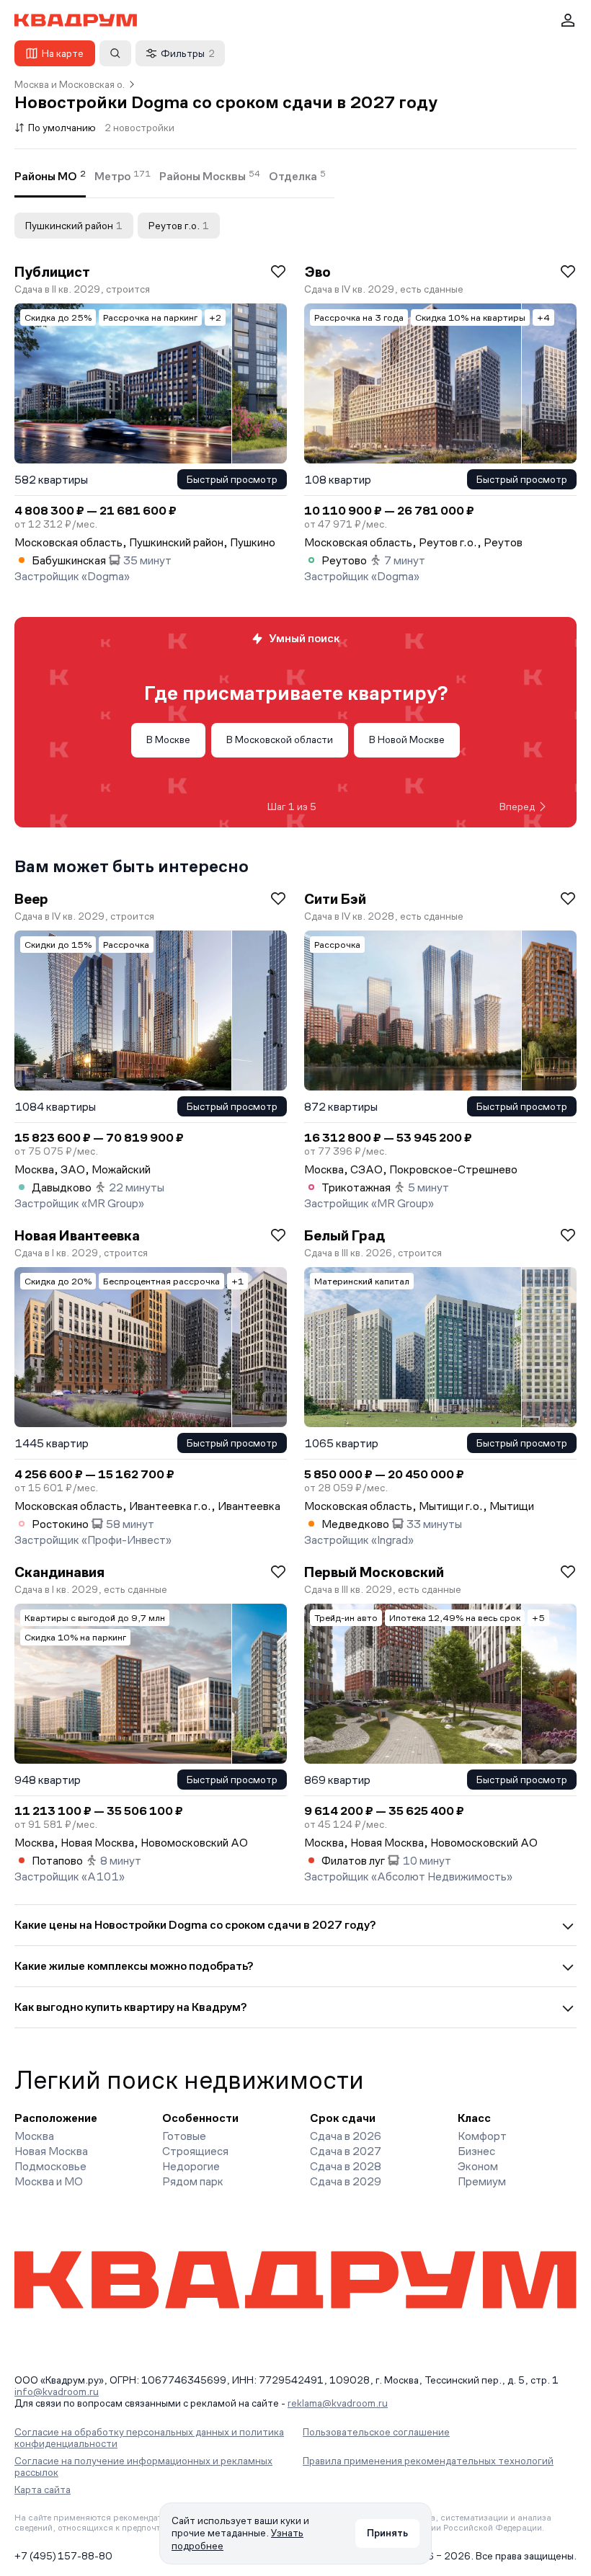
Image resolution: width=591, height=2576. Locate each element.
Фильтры (188, 53)
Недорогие (191, 2166)
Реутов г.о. (179, 226)
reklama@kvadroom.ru (338, 2403)
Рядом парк (193, 2181)
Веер (31, 899)
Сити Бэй (335, 899)
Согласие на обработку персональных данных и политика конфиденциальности (149, 2438)
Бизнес (476, 2151)
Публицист (52, 272)
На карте (63, 53)
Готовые (184, 2136)
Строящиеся (195, 2151)
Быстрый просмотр (232, 479)
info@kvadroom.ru (57, 2391)
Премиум (482, 2181)
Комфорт (482, 2136)
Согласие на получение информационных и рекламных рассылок (143, 2466)
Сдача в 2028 (346, 2166)
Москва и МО (49, 2181)
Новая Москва (51, 2151)
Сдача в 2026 (346, 2136)
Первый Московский (374, 1572)
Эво (317, 272)
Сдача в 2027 (346, 2151)
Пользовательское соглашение (376, 2432)
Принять (387, 2533)
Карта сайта (43, 2490)
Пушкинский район (74, 226)
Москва (34, 2136)
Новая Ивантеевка (77, 1235)
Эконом (478, 2166)
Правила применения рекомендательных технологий (428, 2461)
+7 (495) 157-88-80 (63, 2556)
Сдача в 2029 (346, 2181)
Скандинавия (59, 1572)
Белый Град (345, 1235)
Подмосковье (50, 2166)
